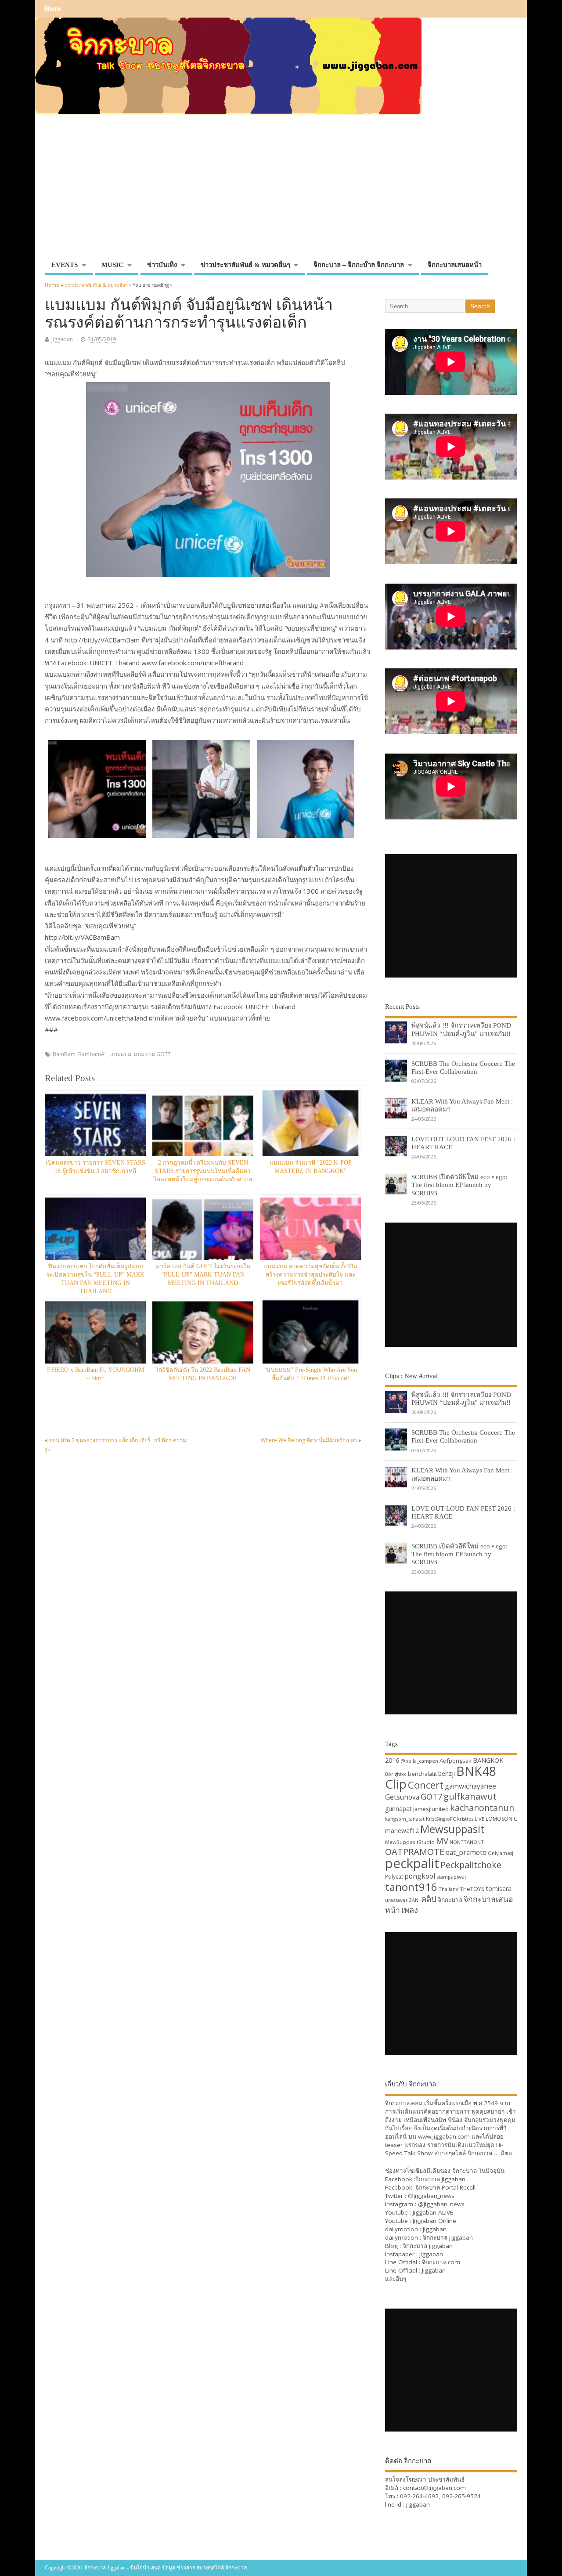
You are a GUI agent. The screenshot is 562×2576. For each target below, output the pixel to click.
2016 (392, 1760)
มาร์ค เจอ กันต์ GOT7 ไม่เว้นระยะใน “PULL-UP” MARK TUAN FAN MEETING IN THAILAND (203, 1275)
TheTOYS (472, 1889)
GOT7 (431, 1796)
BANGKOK (488, 1760)
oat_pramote (466, 1852)
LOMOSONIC (501, 1819)
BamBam (64, 1054)
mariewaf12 (402, 1831)
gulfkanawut (470, 1796)
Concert (426, 1785)
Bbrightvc (396, 1774)
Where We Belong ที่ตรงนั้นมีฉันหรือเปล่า (309, 1440)
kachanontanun (482, 1808)
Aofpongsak (456, 1761)
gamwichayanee (470, 1786)
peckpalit (412, 1863)
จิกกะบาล (450, 1900)
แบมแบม (121, 1054)
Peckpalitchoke (471, 1865)
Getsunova (402, 1797)
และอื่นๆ (396, 2279)
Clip (396, 1784)
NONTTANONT (467, 1842)
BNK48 (476, 1771)
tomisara (499, 1889)
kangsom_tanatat (405, 1819)
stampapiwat (451, 1877)
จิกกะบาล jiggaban (440, 2179)
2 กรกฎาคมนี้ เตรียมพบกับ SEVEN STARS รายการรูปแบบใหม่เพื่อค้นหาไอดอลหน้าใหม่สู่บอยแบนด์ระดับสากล (203, 1171)
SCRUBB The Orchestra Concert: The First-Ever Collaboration (463, 1067)
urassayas (396, 1900)
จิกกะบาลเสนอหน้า (455, 265)
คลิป (429, 1899)
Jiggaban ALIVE (433, 2212)
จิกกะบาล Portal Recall (445, 2187)
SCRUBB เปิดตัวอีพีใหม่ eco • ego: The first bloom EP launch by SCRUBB (459, 1185)
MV (442, 1841)
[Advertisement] (281, 191)
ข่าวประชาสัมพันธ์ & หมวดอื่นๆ (245, 265)
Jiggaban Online (434, 2221)
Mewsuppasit (452, 1829)
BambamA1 (93, 1054)
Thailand (449, 1889)
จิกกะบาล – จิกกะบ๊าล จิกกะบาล (359, 265)
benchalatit (422, 1774)
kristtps (465, 1819)
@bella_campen (419, 1761)
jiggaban (62, 339)
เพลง (410, 1910)
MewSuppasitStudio (410, 1842)
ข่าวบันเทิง (162, 265)
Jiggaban (434, 2270)
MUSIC (112, 265)
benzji (447, 1773)
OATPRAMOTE (415, 1852)
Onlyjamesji (501, 1853)
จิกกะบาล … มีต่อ (490, 2153)
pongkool (420, 1876)
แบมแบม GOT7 (152, 1054)
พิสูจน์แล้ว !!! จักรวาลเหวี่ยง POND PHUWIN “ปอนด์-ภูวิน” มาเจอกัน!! (461, 1029)
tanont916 (411, 1887)
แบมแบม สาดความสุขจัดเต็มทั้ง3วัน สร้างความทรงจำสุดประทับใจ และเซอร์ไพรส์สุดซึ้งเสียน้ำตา (310, 1275)
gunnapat (398, 1809)
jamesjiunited (431, 1809)
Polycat (394, 1877)
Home (53, 9)
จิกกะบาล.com (441, 2262)
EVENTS (65, 265)
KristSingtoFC (441, 1819)
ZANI (414, 1900)
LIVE (479, 1819)
